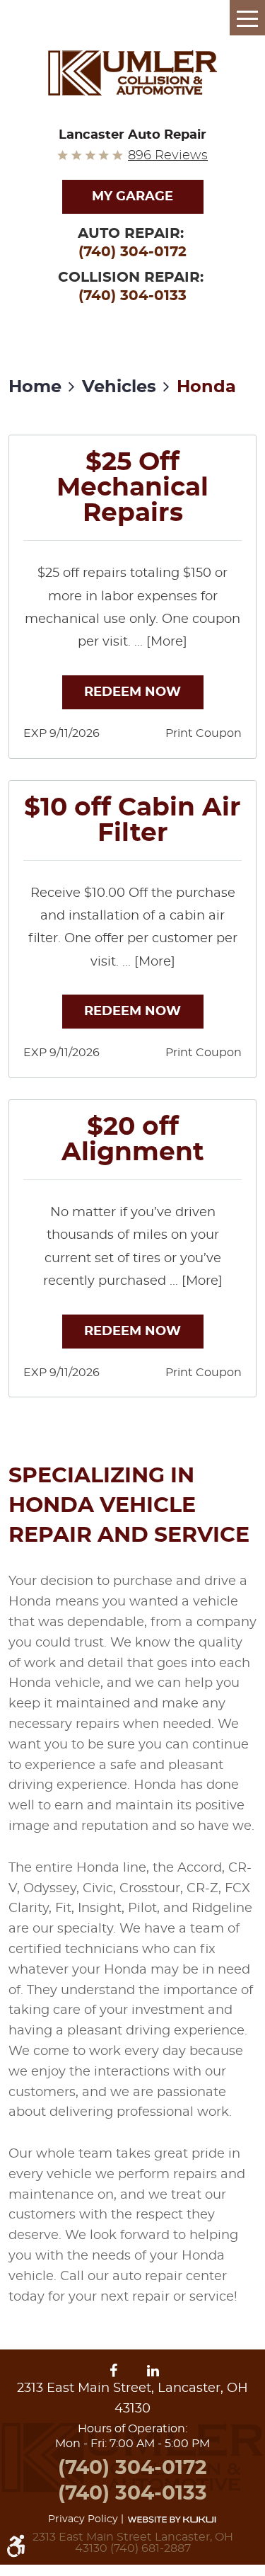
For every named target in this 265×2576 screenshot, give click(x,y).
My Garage (132, 197)
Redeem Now (132, 692)
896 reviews (168, 156)
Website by (172, 2519)
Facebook (116, 2371)
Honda (206, 387)
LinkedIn (153, 2371)
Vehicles (119, 387)
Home (35, 387)
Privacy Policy (83, 2519)
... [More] (159, 642)
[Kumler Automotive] (133, 73)
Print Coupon (204, 733)
